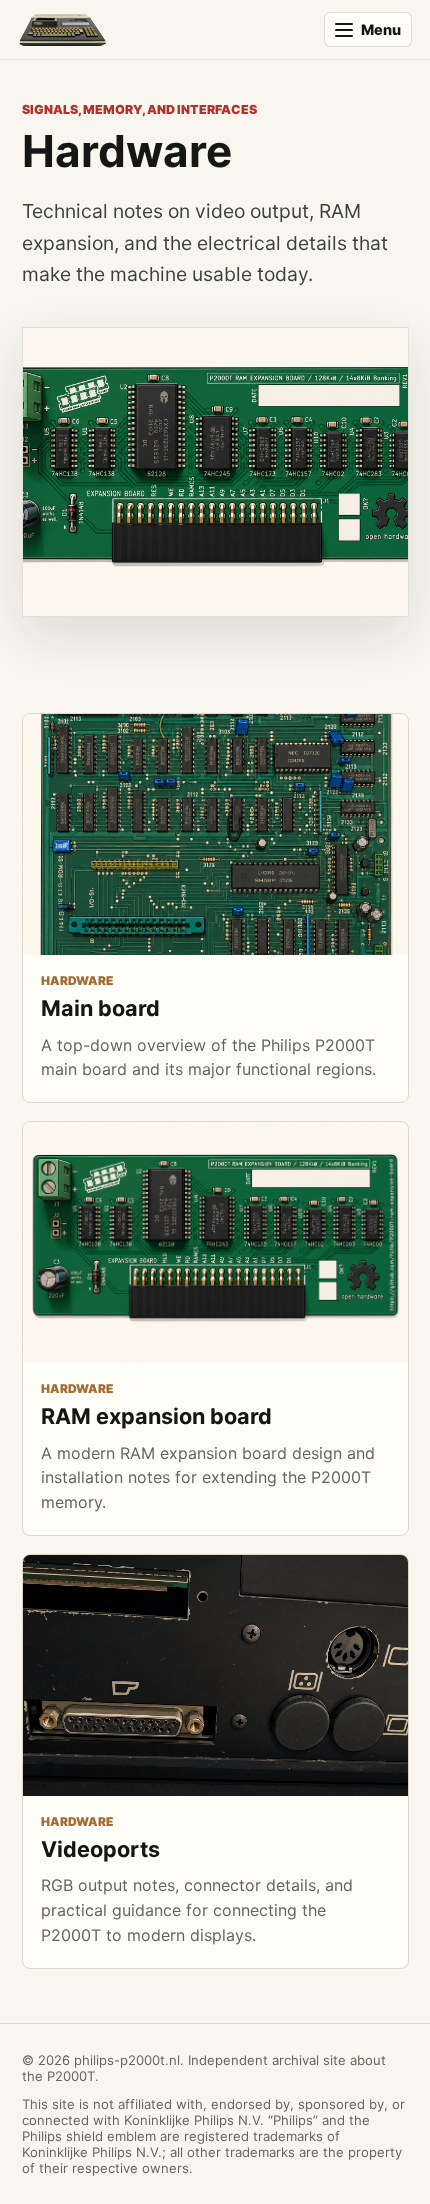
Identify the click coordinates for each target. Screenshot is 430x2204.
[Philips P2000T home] (162, 30)
